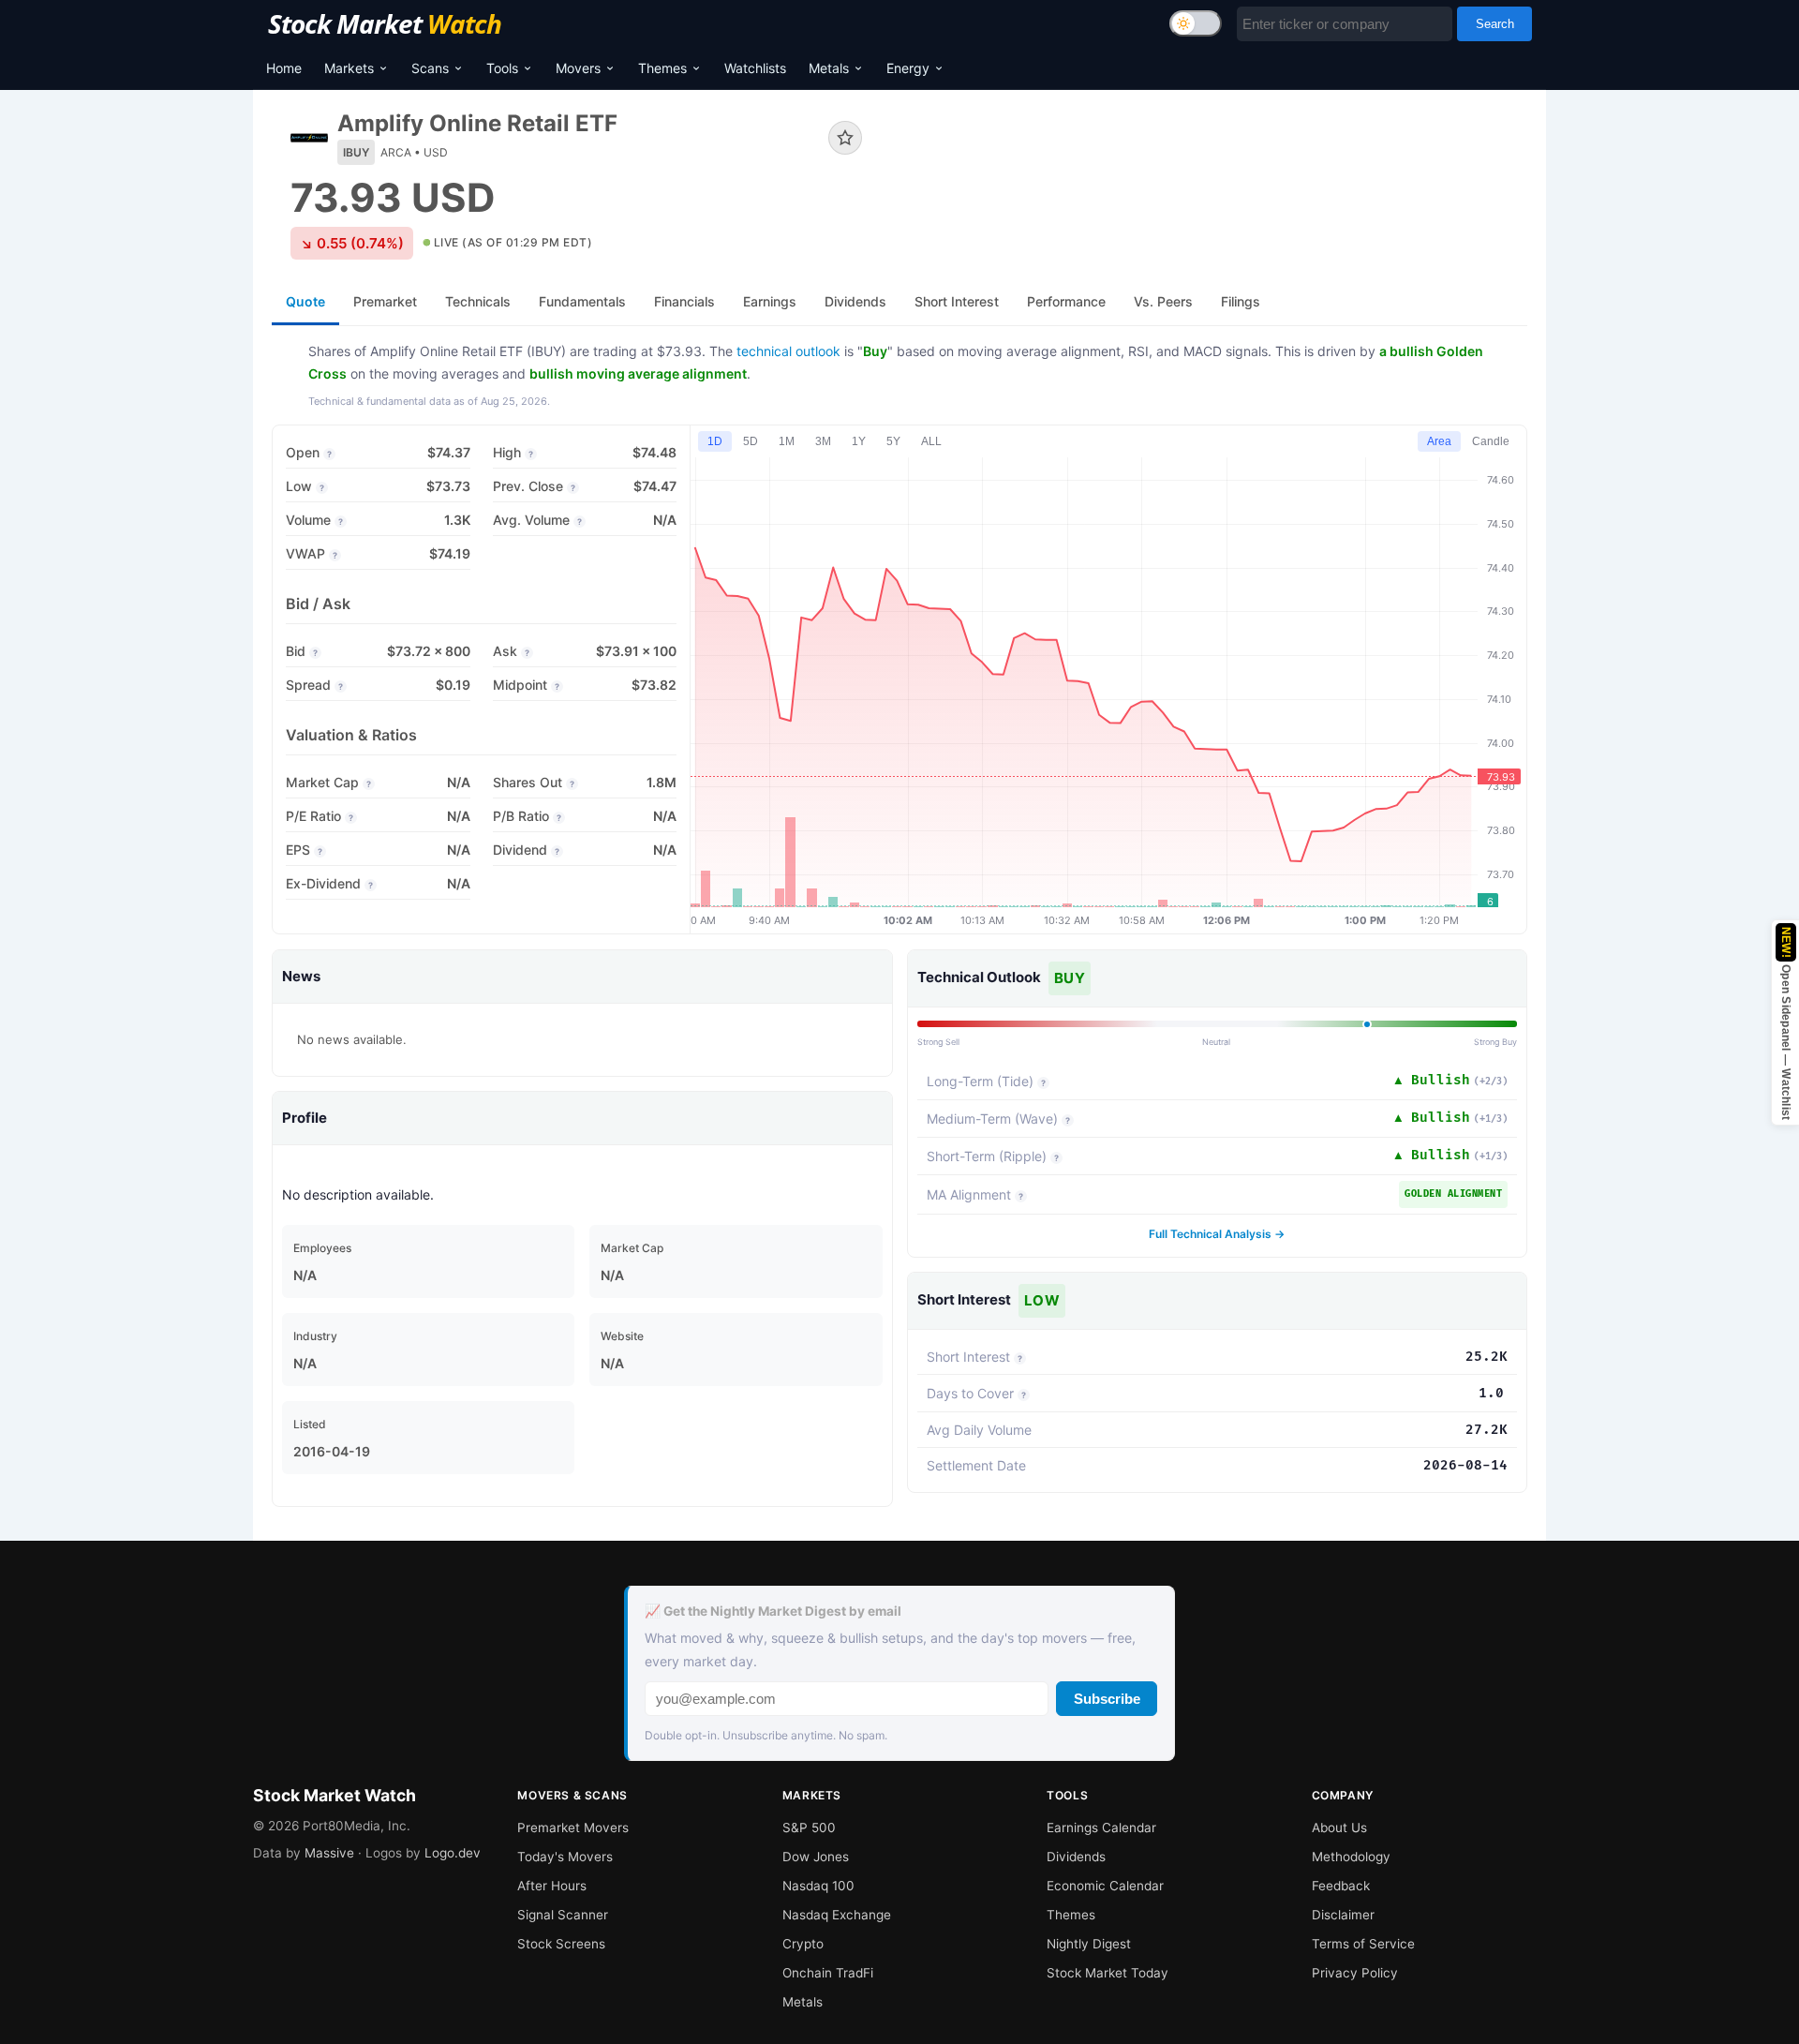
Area (1439, 441)
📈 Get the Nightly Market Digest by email (773, 1611)
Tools (502, 68)
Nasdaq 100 (818, 1886)
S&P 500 (809, 1828)
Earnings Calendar (1101, 1828)
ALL (931, 441)
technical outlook (788, 351)
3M (823, 441)
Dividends (1076, 1857)
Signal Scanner (563, 1915)
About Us (1339, 1828)
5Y (893, 441)
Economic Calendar (1105, 1886)
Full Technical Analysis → (1217, 1234)
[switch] (1196, 23)
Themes (662, 68)
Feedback (1341, 1886)
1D (715, 441)
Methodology (1351, 1857)
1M (787, 441)
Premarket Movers (573, 1828)
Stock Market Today (1108, 1973)
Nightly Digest (1089, 1944)
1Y (859, 441)
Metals (829, 68)
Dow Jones (816, 1857)
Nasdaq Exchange (837, 1915)
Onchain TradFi (828, 1973)
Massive (329, 1853)
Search (1495, 24)
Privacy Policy (1355, 1973)
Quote (305, 301)
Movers (578, 68)
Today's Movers (565, 1857)
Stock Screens (561, 1944)
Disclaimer (1343, 1915)
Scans (430, 68)
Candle (1491, 441)
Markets (349, 68)
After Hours (552, 1886)
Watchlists (755, 68)
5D (751, 441)
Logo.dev (453, 1853)
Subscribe (1107, 1699)
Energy (908, 68)
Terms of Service (1363, 1944)
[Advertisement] (1209, 172)
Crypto (803, 1944)
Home (284, 68)
